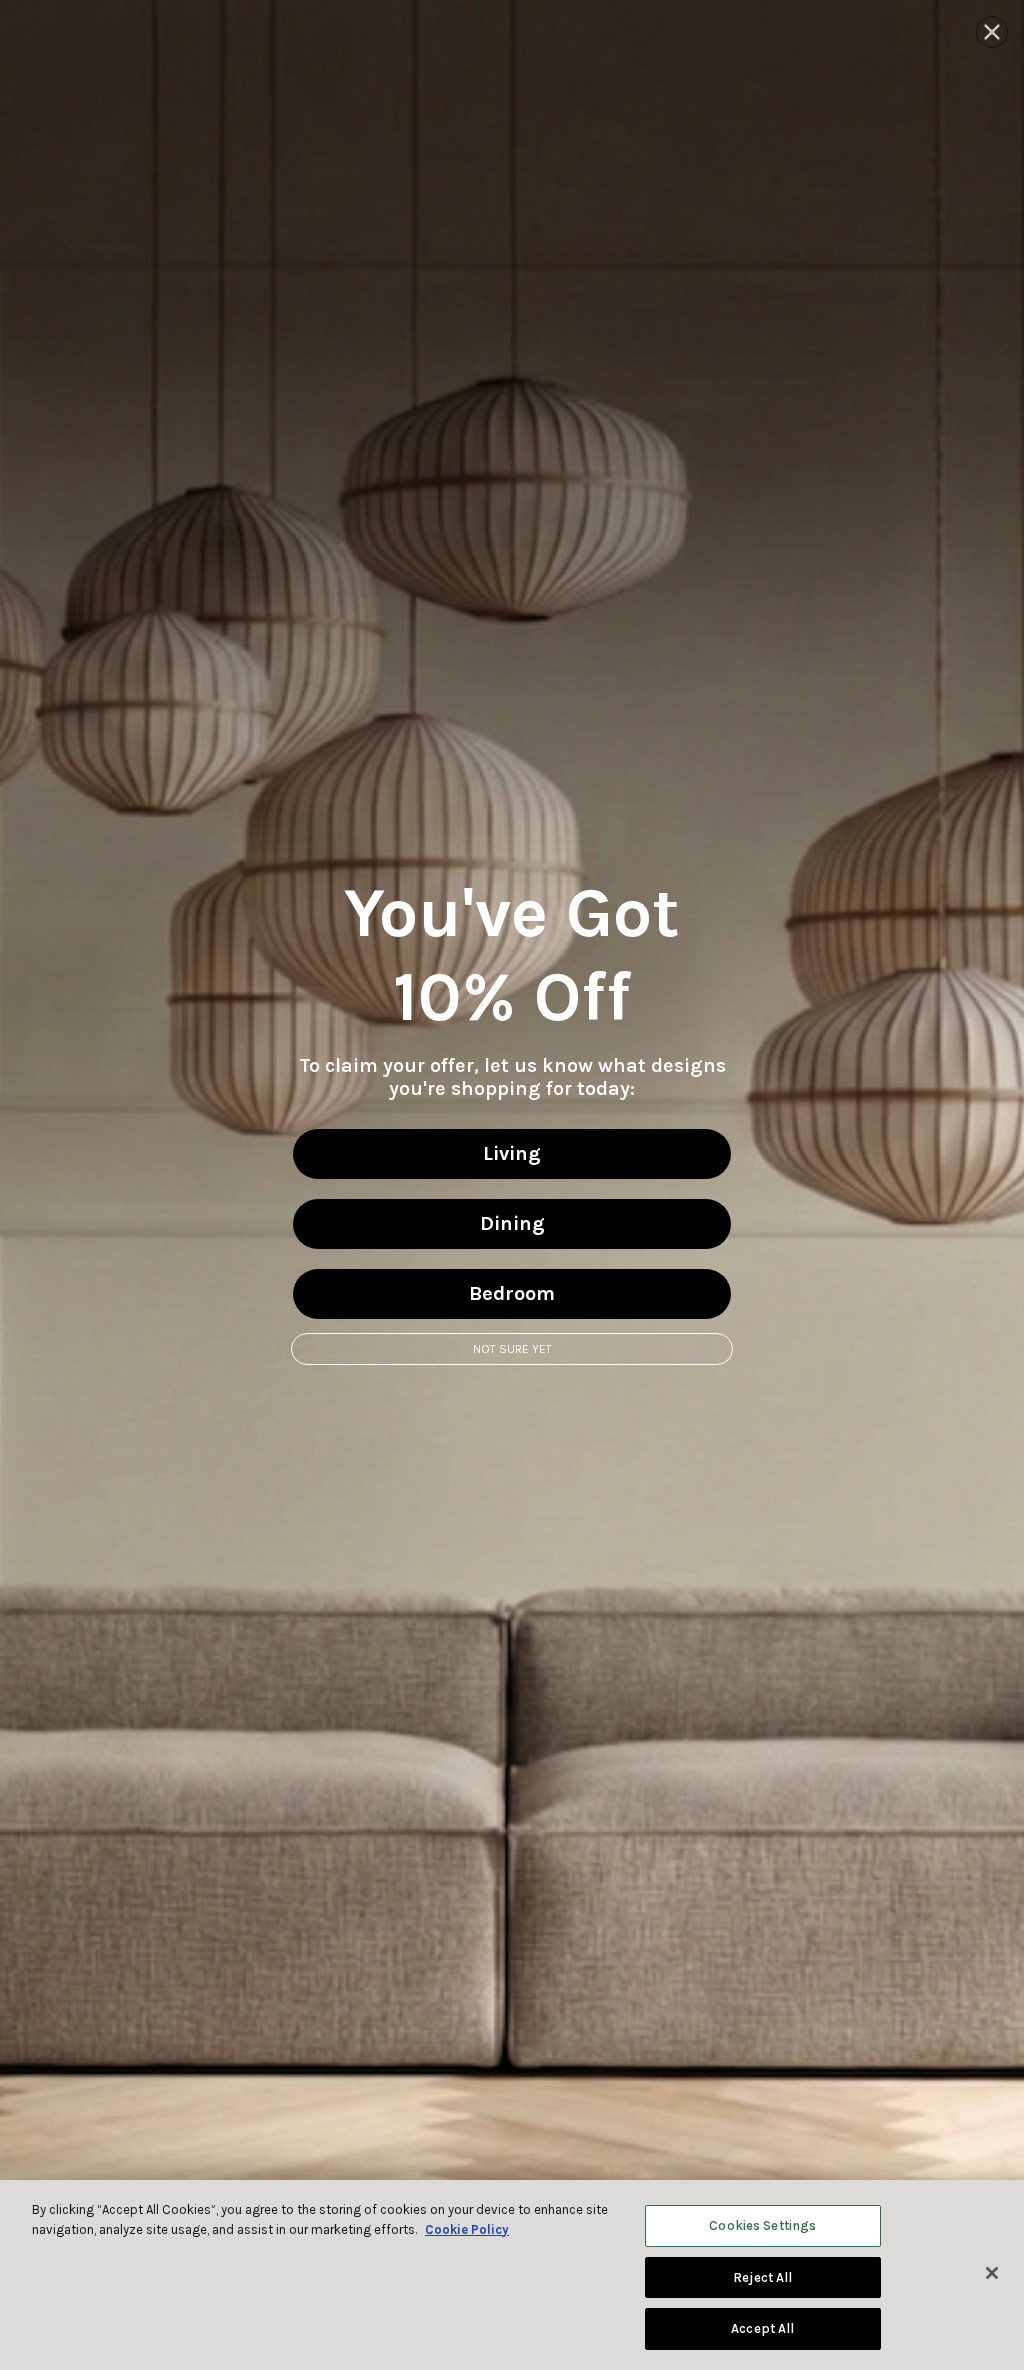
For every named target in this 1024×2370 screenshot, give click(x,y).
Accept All (762, 2328)
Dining (512, 1223)
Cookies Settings (762, 2225)
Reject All (762, 2277)
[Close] (992, 2273)
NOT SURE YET (512, 1349)
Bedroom (512, 1293)
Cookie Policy (467, 2229)
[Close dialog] (992, 32)
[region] (512, 2275)
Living (512, 1153)
